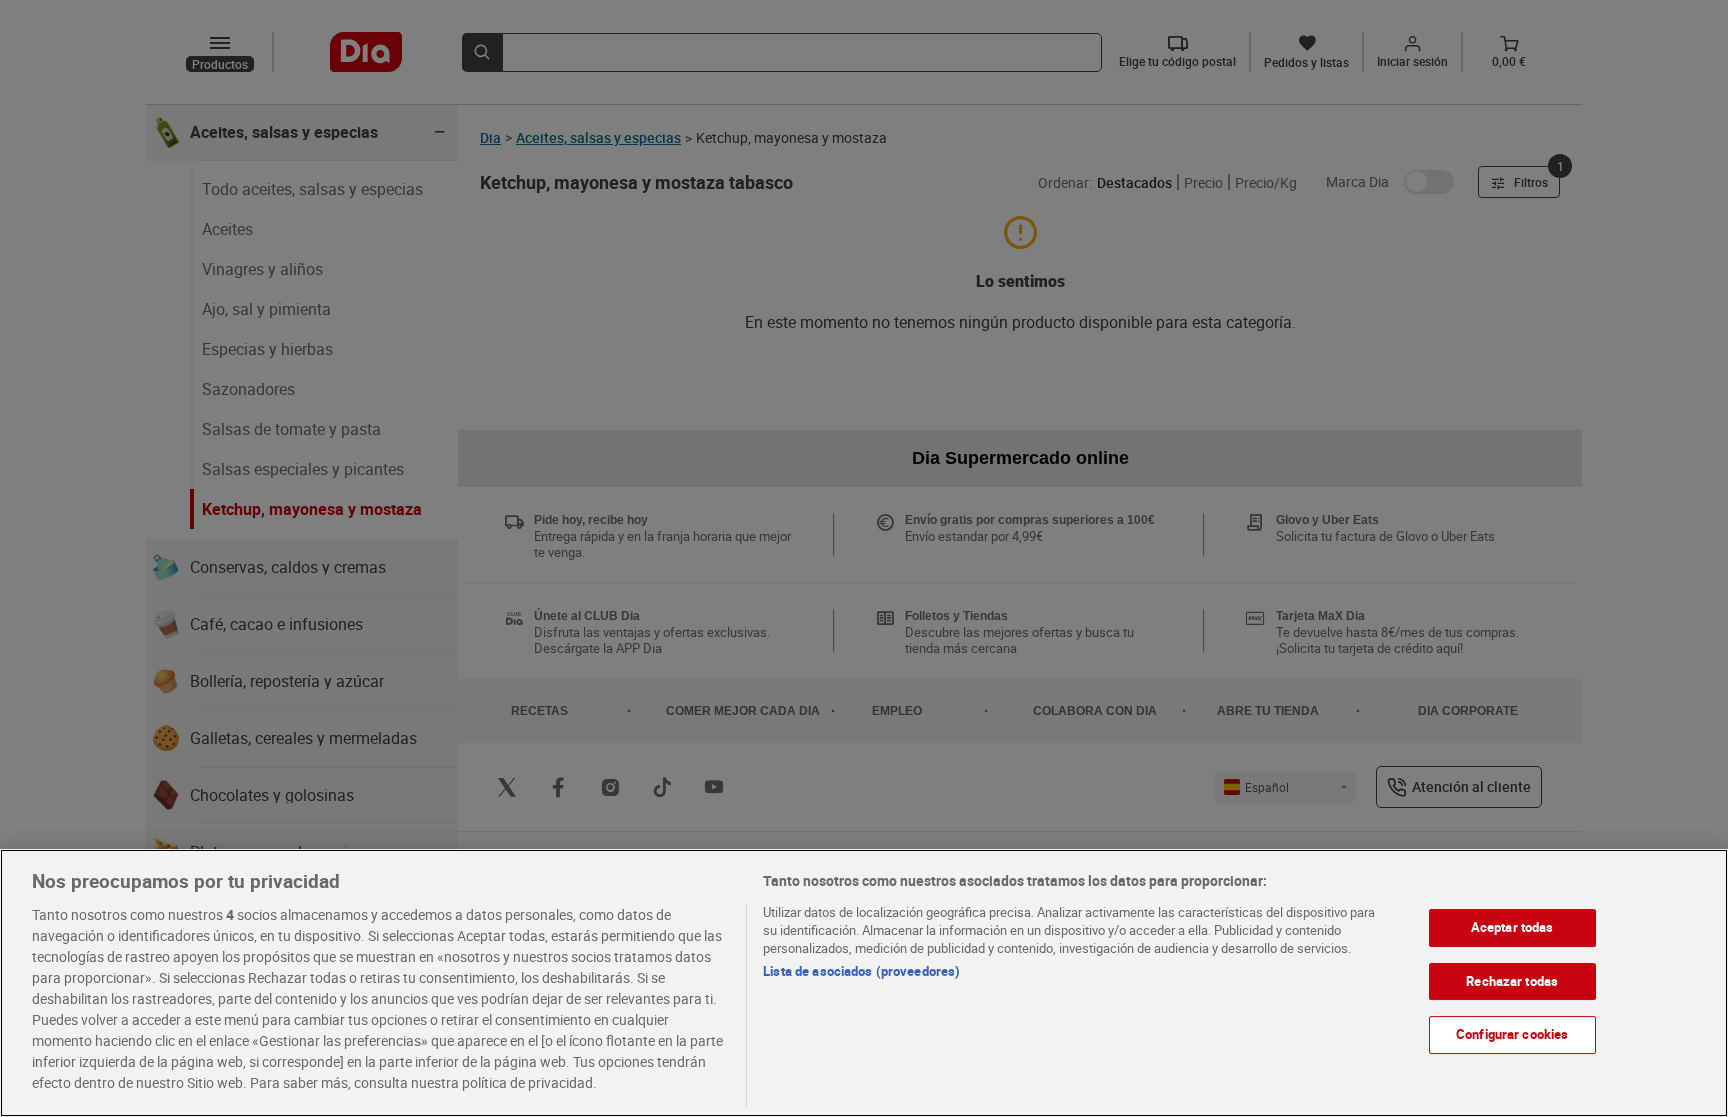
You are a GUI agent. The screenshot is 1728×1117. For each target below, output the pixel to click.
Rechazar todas (1512, 981)
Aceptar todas (1512, 927)
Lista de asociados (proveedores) (861, 971)
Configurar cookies (1512, 1034)
